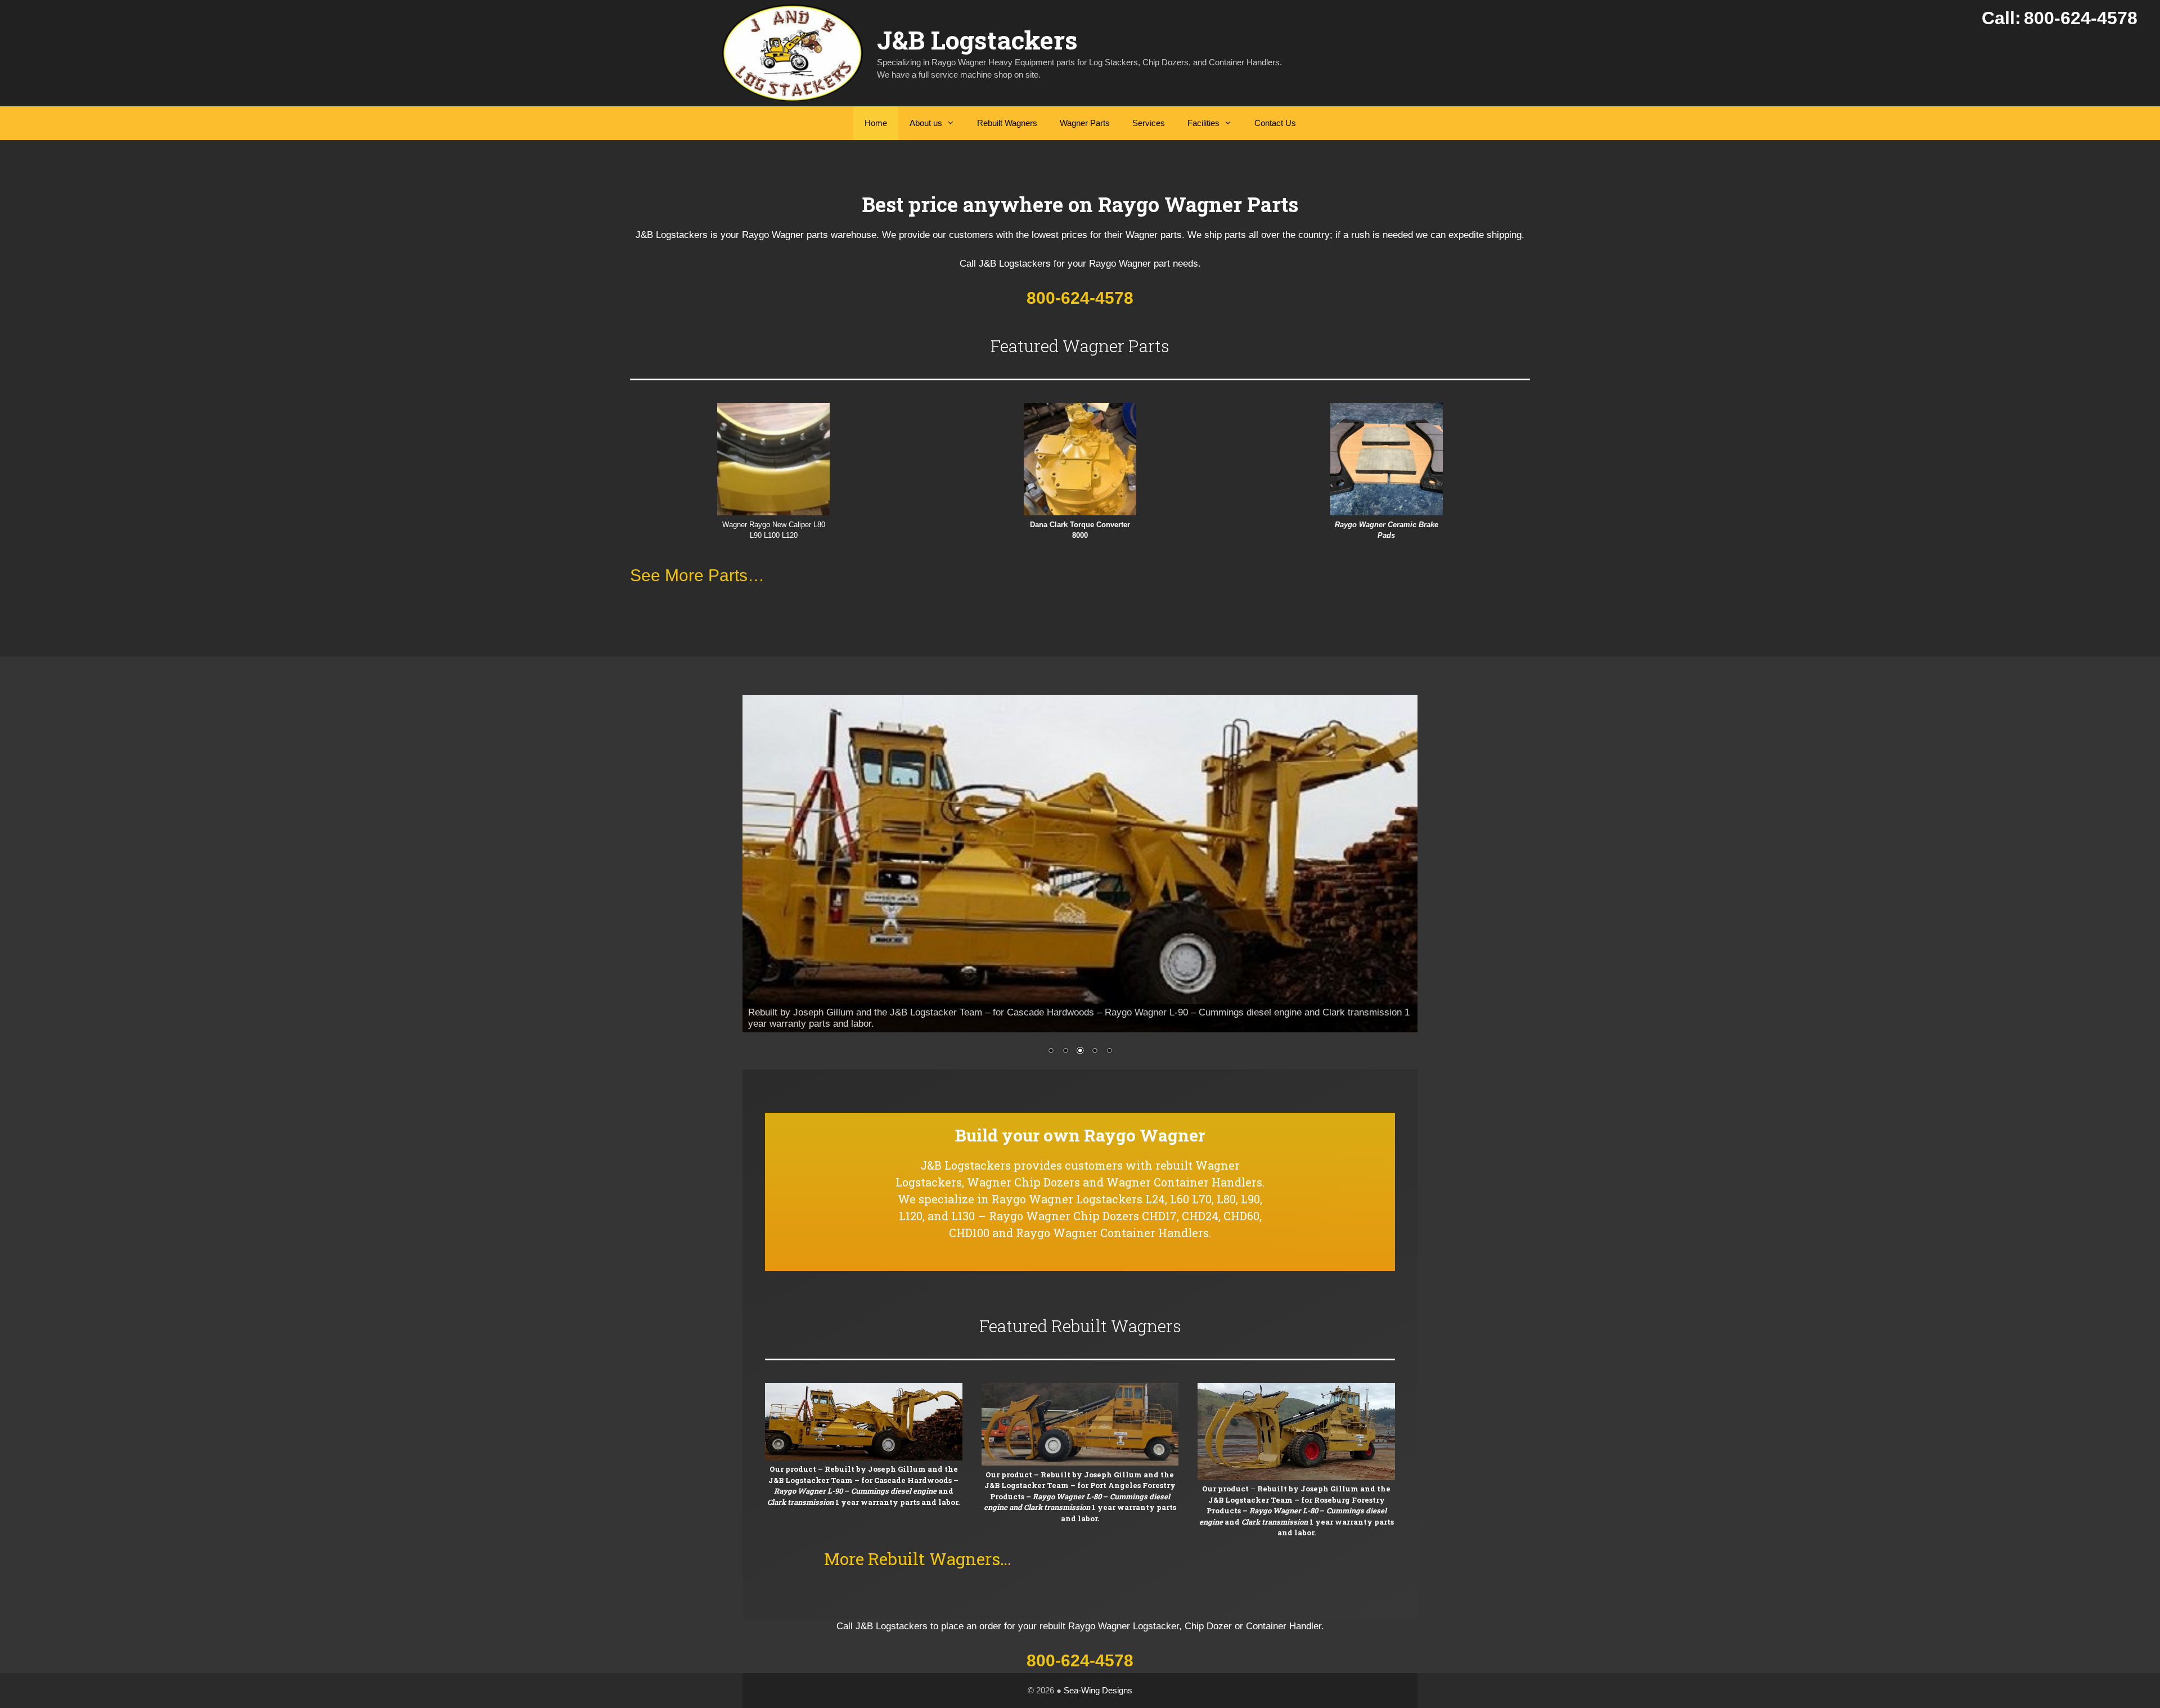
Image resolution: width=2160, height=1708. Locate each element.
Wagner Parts (1085, 123)
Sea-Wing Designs (1098, 1690)
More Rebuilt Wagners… (918, 1559)
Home (876, 123)
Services (1149, 123)
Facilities (1203, 123)
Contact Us (1275, 123)
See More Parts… (697, 575)
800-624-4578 (1080, 298)
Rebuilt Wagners (1007, 123)
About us (926, 123)
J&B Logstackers (977, 40)
